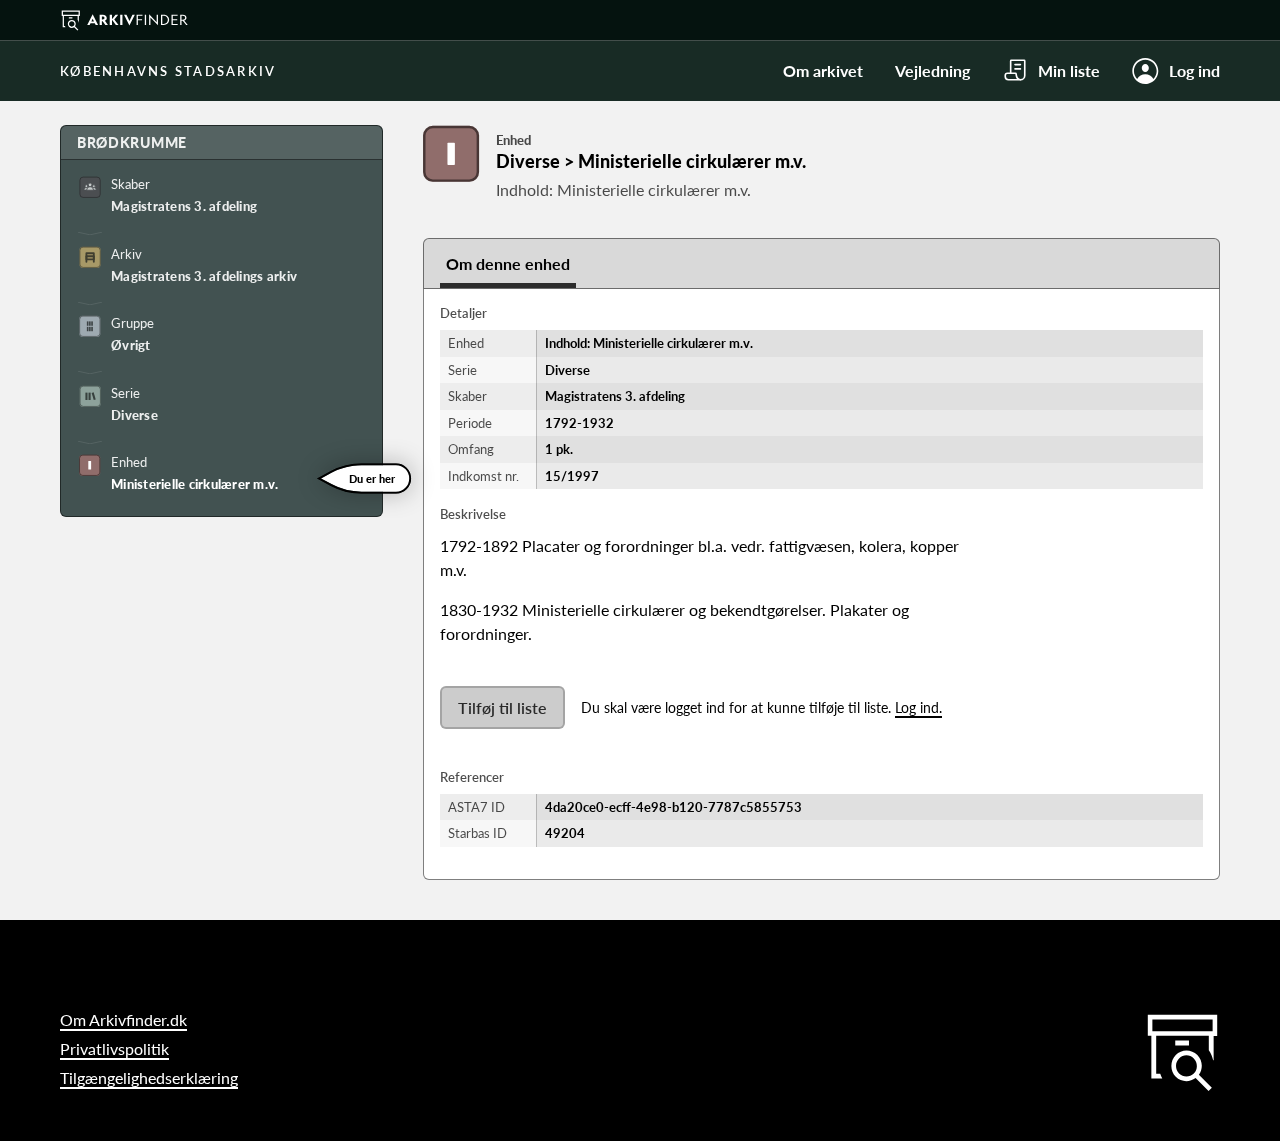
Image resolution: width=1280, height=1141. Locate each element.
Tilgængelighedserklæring (149, 1077)
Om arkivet (823, 70)
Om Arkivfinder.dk (123, 1019)
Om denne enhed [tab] (508, 263)
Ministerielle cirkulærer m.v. (195, 484)
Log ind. (918, 707)
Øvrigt (131, 345)
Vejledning (932, 70)
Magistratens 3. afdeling (184, 206)
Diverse (134, 415)
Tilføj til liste (502, 707)
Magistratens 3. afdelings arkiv (204, 276)
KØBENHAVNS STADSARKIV (168, 71)
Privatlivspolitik (114, 1048)
